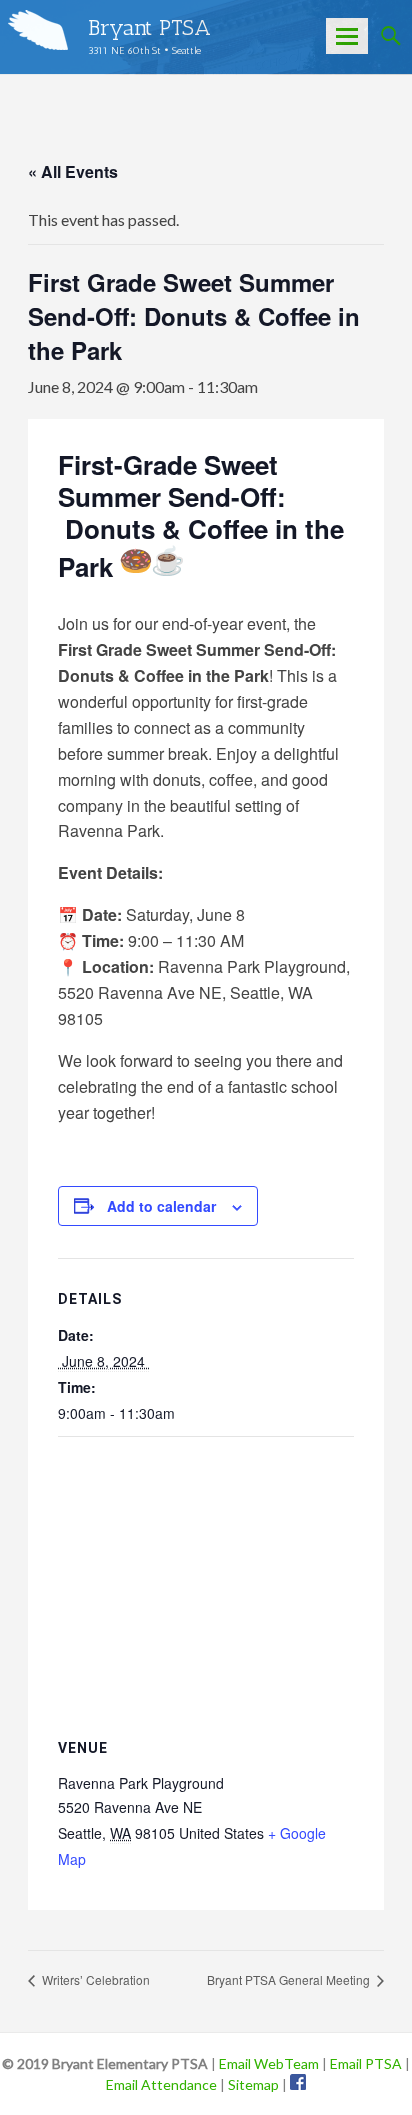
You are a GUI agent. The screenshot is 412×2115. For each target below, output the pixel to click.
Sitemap (253, 2084)
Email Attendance (161, 2084)
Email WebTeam (269, 2063)
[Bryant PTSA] (38, 30)
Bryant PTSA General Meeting (290, 1979)
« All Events (73, 171)
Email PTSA (366, 2063)
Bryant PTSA (149, 27)
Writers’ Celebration (94, 1979)
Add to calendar (161, 1206)
